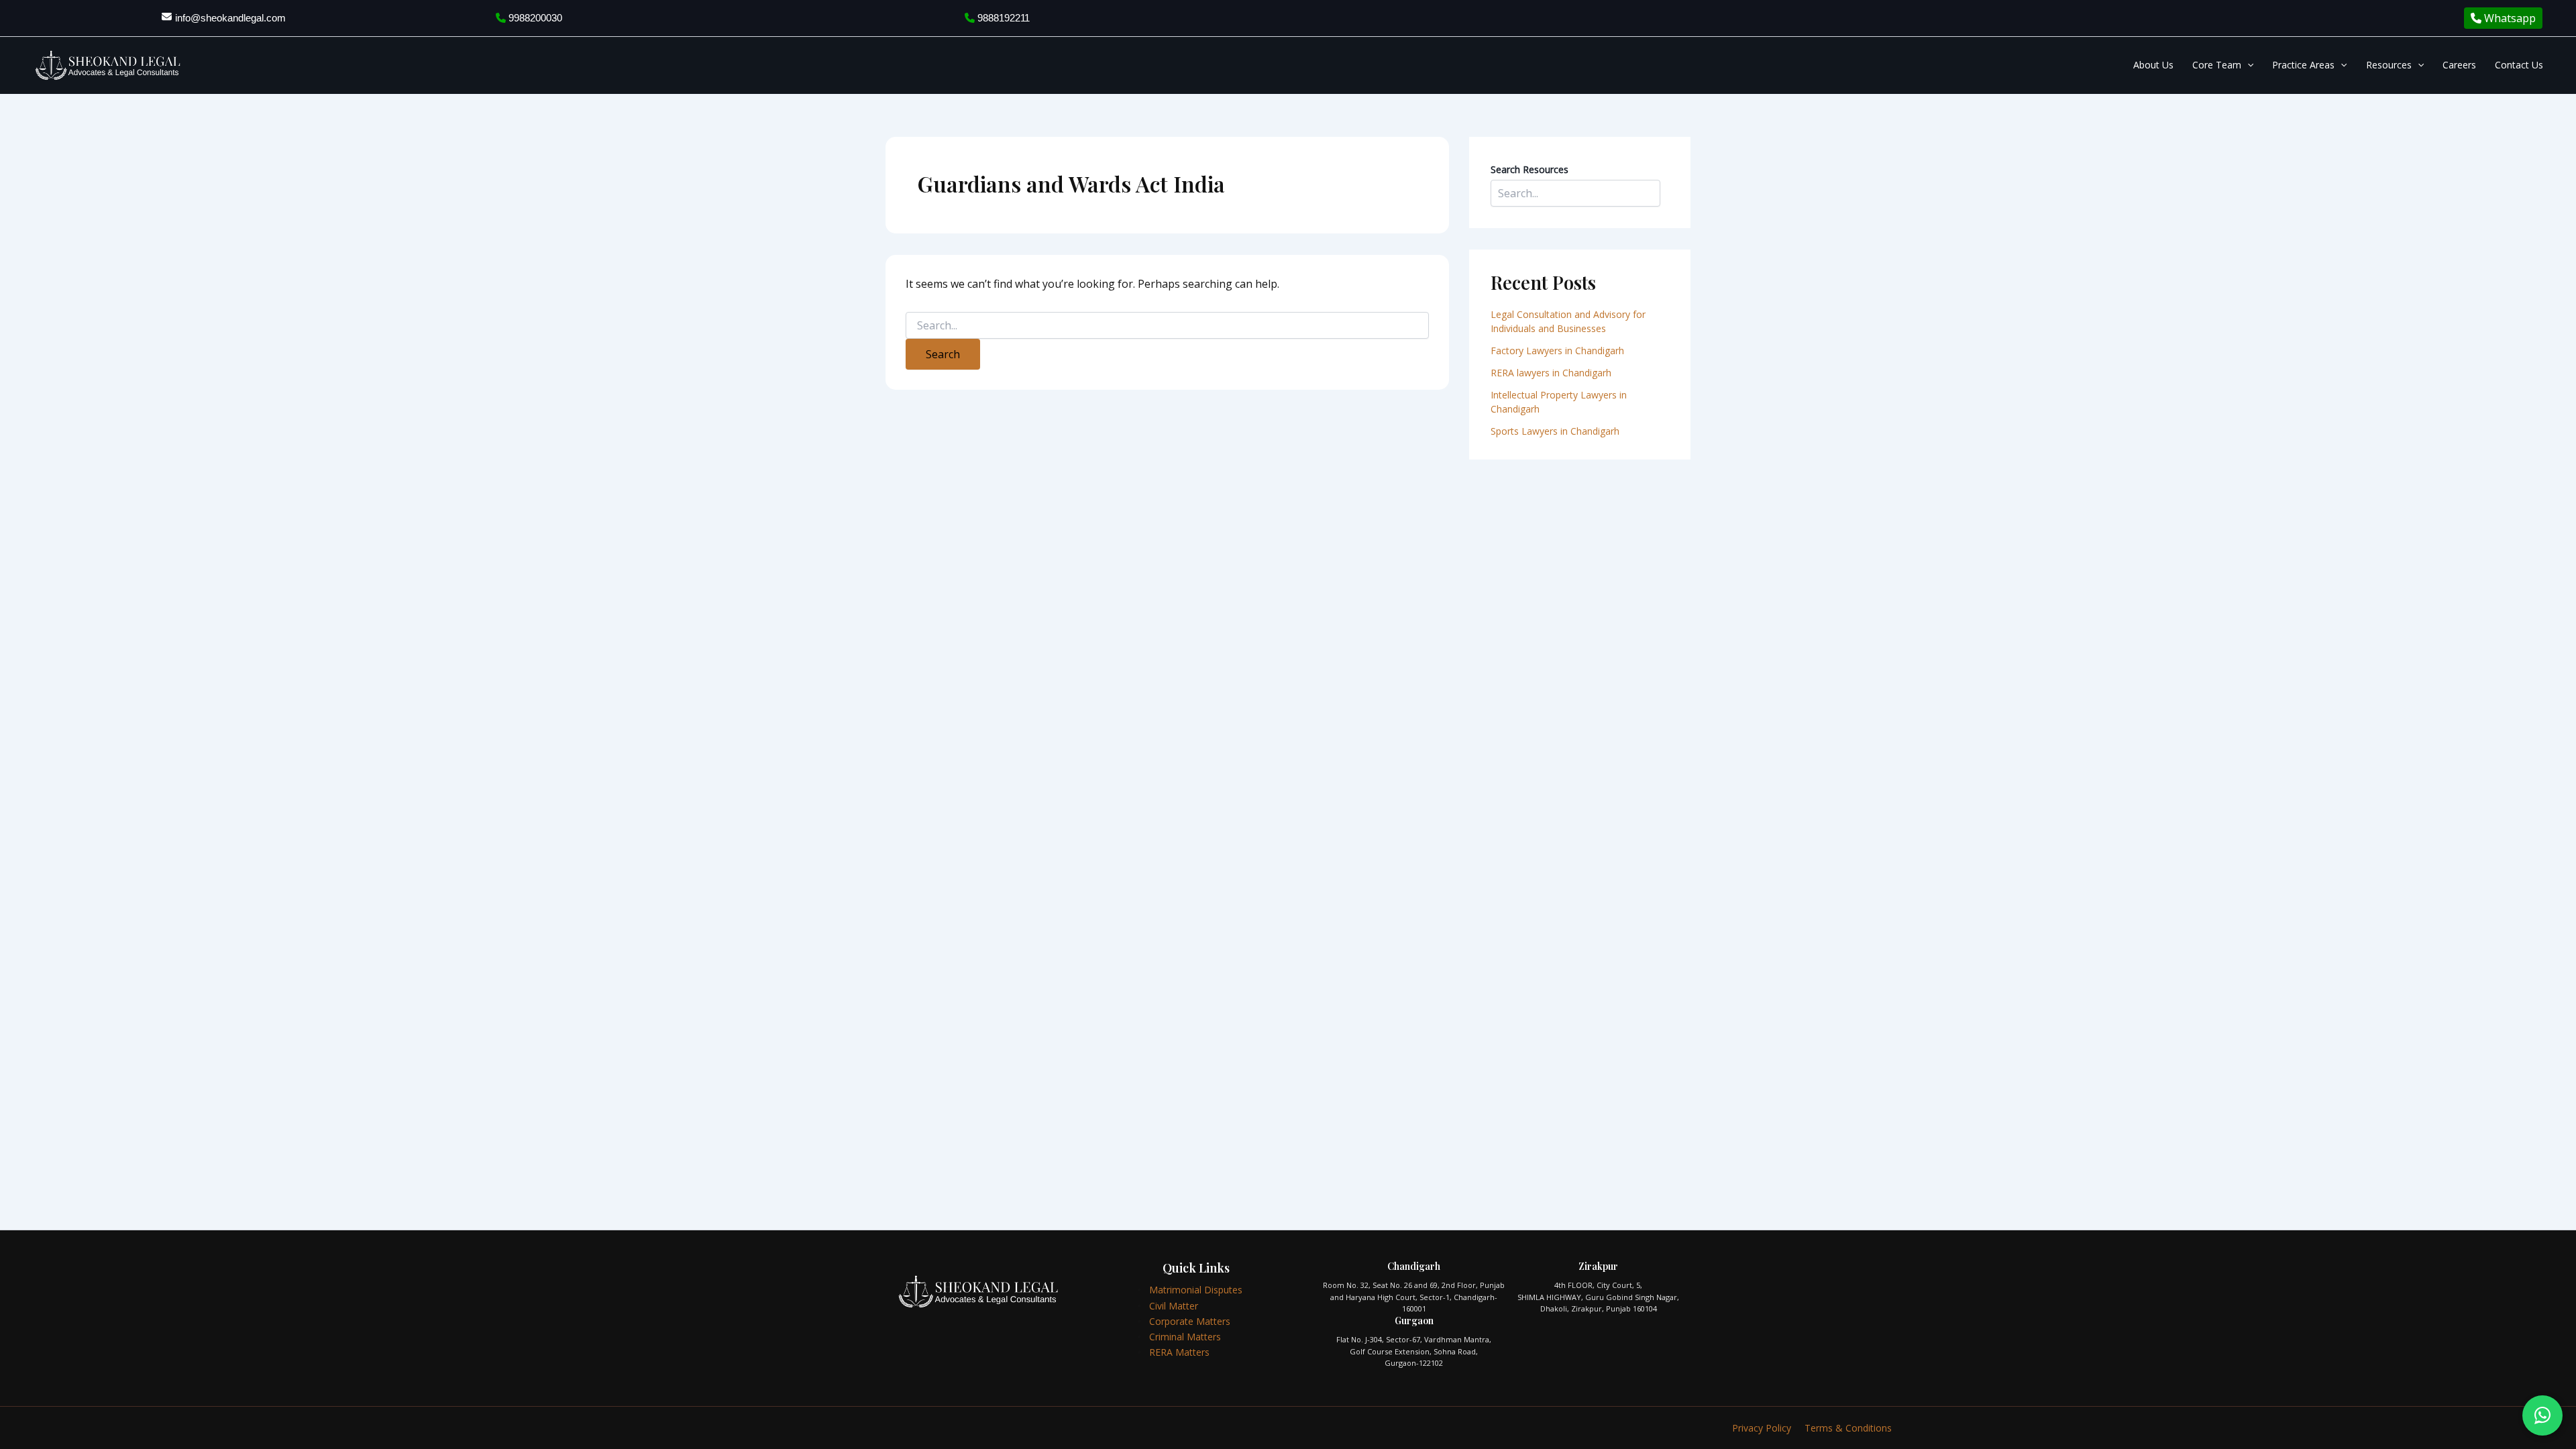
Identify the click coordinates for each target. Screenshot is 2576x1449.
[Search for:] (1167, 326)
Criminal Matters (1185, 1337)
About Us (2153, 65)
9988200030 (534, 18)
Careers (2459, 65)
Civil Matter (1174, 1306)
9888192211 (1002, 18)
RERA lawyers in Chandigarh (1552, 373)
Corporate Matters (1190, 1321)
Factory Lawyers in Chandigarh (1557, 351)
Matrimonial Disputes (1196, 1290)
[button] (2247, 65)
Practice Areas (2303, 65)
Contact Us (2519, 65)
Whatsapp (2509, 18)
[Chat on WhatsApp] (2542, 1415)
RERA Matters (1179, 1352)
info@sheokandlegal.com (230, 18)
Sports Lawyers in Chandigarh (1555, 431)
